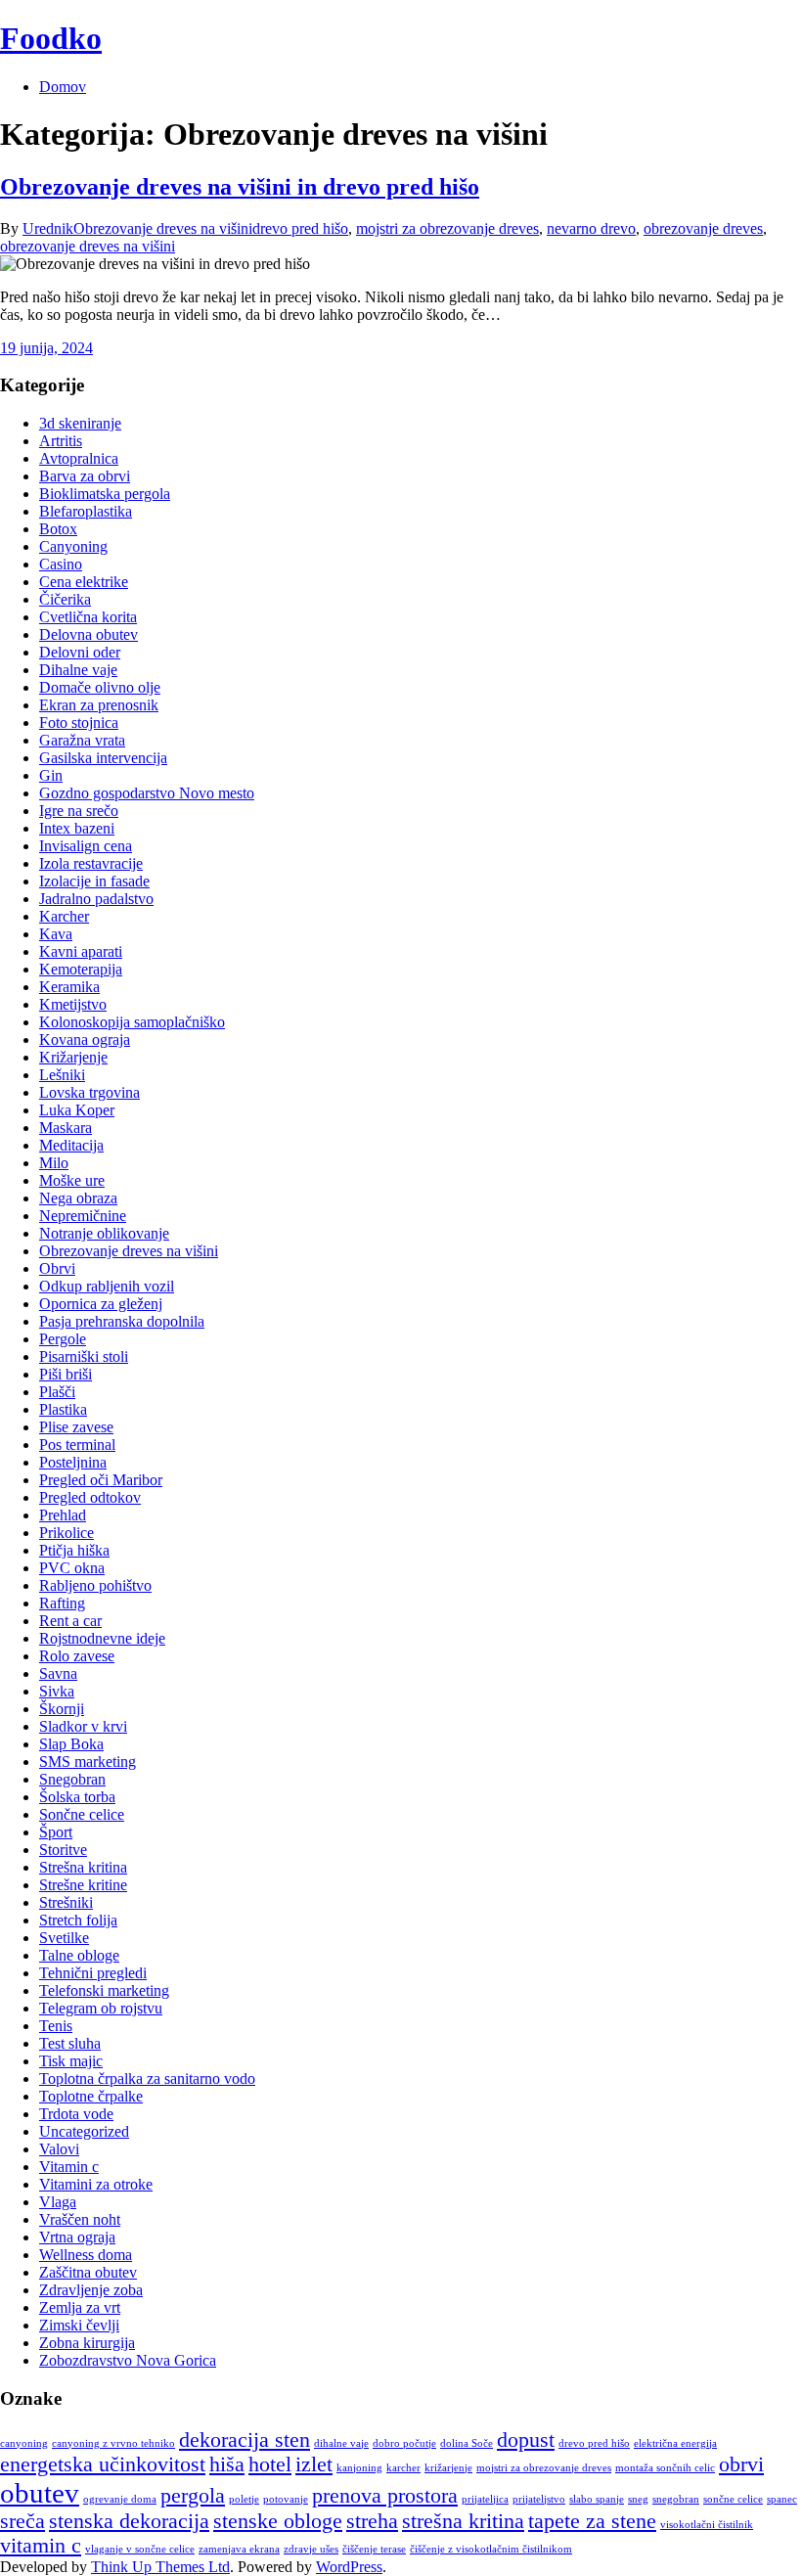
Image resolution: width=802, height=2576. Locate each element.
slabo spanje (597, 2499)
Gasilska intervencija (103, 758)
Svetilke (64, 1938)
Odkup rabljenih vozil (107, 1286)
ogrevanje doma (120, 2499)
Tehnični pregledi (93, 1973)
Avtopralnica (79, 458)
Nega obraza (78, 1198)
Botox (58, 529)
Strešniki (66, 1902)
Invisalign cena (86, 846)
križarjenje (448, 2468)
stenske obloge (278, 2521)
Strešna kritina (83, 1867)
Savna (58, 1673)
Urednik (48, 228)
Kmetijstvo (73, 1004)
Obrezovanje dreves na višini (163, 228)
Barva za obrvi (85, 476)
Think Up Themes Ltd (160, 2567)
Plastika (63, 1409)
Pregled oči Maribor (101, 1480)
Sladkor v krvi (83, 1726)
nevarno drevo (591, 228)
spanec (782, 2499)
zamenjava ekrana (239, 2549)
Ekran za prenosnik (99, 705)
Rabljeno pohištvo (95, 1585)
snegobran (676, 2499)
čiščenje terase (374, 2549)
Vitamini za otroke (96, 2184)
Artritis (61, 441)
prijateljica (485, 2499)
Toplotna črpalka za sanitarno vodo (147, 2079)
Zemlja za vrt (80, 2307)
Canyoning (73, 546)
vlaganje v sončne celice (140, 2549)
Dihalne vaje (78, 670)
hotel (270, 2464)
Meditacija (71, 1145)
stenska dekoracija (129, 2521)
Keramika (69, 987)
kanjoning (359, 2468)
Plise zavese (76, 1427)
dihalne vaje (341, 2443)
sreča (22, 2521)
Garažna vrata (82, 740)
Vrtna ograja (77, 2237)
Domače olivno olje (100, 687)
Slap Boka (71, 1744)
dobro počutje (404, 2443)
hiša (227, 2464)
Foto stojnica (79, 723)
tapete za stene (592, 2521)
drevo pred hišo (300, 228)
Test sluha (70, 2043)
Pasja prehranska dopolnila (122, 1321)
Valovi (59, 2149)
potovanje (286, 2499)
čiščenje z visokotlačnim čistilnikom (491, 2549)
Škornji (62, 1709)
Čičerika (65, 599)
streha (372, 2521)
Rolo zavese (77, 1656)
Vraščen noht (80, 2219)
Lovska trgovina (89, 1092)
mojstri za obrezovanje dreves (447, 228)
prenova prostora (385, 2496)
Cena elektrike (84, 582)
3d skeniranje (80, 423)
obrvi (741, 2464)
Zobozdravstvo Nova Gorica (128, 2360)
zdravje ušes (311, 2549)
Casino (61, 564)
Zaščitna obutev (88, 2272)
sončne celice (733, 2499)
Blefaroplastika (86, 511)
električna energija (675, 2443)
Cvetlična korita (88, 617)
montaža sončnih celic (665, 2468)
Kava (56, 934)
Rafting (62, 1603)
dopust (526, 2440)
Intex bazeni (77, 828)
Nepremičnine (83, 1216)
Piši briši (66, 1374)
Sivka (57, 1691)
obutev (40, 2493)
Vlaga (58, 2202)
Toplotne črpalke (91, 2096)
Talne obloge (79, 1955)
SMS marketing (88, 1762)
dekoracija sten (245, 2440)
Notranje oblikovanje (104, 1233)
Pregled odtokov (90, 1497)
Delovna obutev (89, 634)
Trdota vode (76, 2114)
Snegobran (72, 1779)
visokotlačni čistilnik (707, 2525)
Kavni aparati (81, 951)
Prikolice (67, 1533)
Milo (54, 1163)
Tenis (56, 2026)
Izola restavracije (91, 863)
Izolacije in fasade (94, 881)
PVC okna (72, 1568)
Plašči (57, 1392)
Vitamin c (69, 2167)
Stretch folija (78, 1920)
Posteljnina (73, 1462)
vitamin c (41, 2546)
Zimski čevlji (79, 2325)
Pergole (63, 1339)
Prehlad (63, 1515)
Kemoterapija (81, 969)
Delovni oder (80, 652)
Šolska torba (77, 1797)
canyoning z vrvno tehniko (113, 2443)
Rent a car (70, 1621)
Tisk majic (71, 2061)
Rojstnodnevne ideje (102, 1638)
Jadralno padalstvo (96, 899)
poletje (244, 2499)
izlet (314, 2464)
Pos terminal (77, 1445)
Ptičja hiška (74, 1550)
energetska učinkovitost (103, 2464)
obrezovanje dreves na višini (88, 246)
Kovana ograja (85, 1039)
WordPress (349, 2567)
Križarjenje (73, 1057)
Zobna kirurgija (87, 2343)
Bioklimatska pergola (105, 494)
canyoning (24, 2443)
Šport (56, 1832)
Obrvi (57, 1268)
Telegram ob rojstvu (101, 2008)
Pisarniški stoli (84, 1356)
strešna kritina (463, 2521)
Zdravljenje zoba (91, 2290)
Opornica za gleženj (101, 1304)
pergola (193, 2496)
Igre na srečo (79, 811)
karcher (403, 2468)
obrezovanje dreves (703, 228)
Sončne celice (82, 1814)
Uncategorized (84, 2131)
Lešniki (62, 1075)
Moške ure (72, 1180)
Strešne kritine (83, 1885)
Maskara (66, 1128)
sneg (638, 2499)
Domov (63, 87)
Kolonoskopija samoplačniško (132, 1022)
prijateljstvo (539, 2499)
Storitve (63, 1850)
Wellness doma (86, 2255)
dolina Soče (467, 2443)
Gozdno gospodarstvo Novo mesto (147, 793)
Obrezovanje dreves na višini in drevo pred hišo (240, 187)
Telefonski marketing (104, 1990)
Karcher (64, 916)
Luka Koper (77, 1110)
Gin (51, 775)
